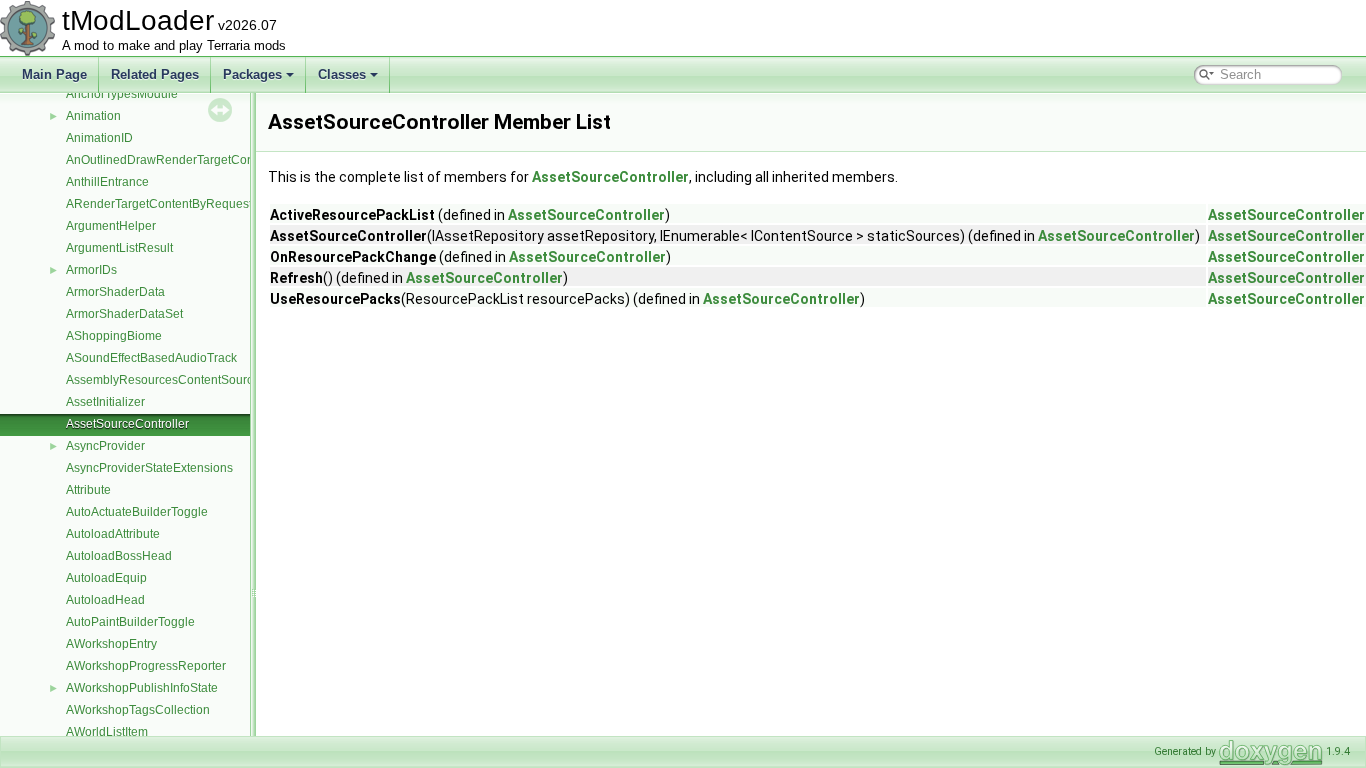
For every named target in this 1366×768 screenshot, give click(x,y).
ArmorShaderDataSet (124, 314)
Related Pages (155, 74)
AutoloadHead (105, 600)
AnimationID (99, 138)
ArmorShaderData (115, 292)
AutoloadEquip (106, 578)
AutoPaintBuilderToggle (130, 622)
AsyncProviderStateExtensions (149, 468)
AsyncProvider (105, 446)
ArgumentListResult (119, 248)
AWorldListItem (107, 732)
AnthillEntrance (107, 182)
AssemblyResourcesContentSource (163, 380)
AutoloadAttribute (113, 534)
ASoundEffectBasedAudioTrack (151, 358)
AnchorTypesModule (122, 94)
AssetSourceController (127, 424)
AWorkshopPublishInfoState (142, 688)
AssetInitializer (105, 402)
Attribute (88, 490)
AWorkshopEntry (111, 644)
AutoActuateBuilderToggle (137, 512)
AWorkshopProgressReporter (146, 666)
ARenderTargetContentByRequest (159, 204)
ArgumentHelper (111, 226)
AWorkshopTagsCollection (138, 710)
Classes (342, 74)
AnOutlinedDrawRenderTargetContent (170, 160)
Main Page (54, 74)
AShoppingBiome (114, 336)
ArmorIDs (91, 270)
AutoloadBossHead (119, 556)
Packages (252, 74)
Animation (93, 116)
